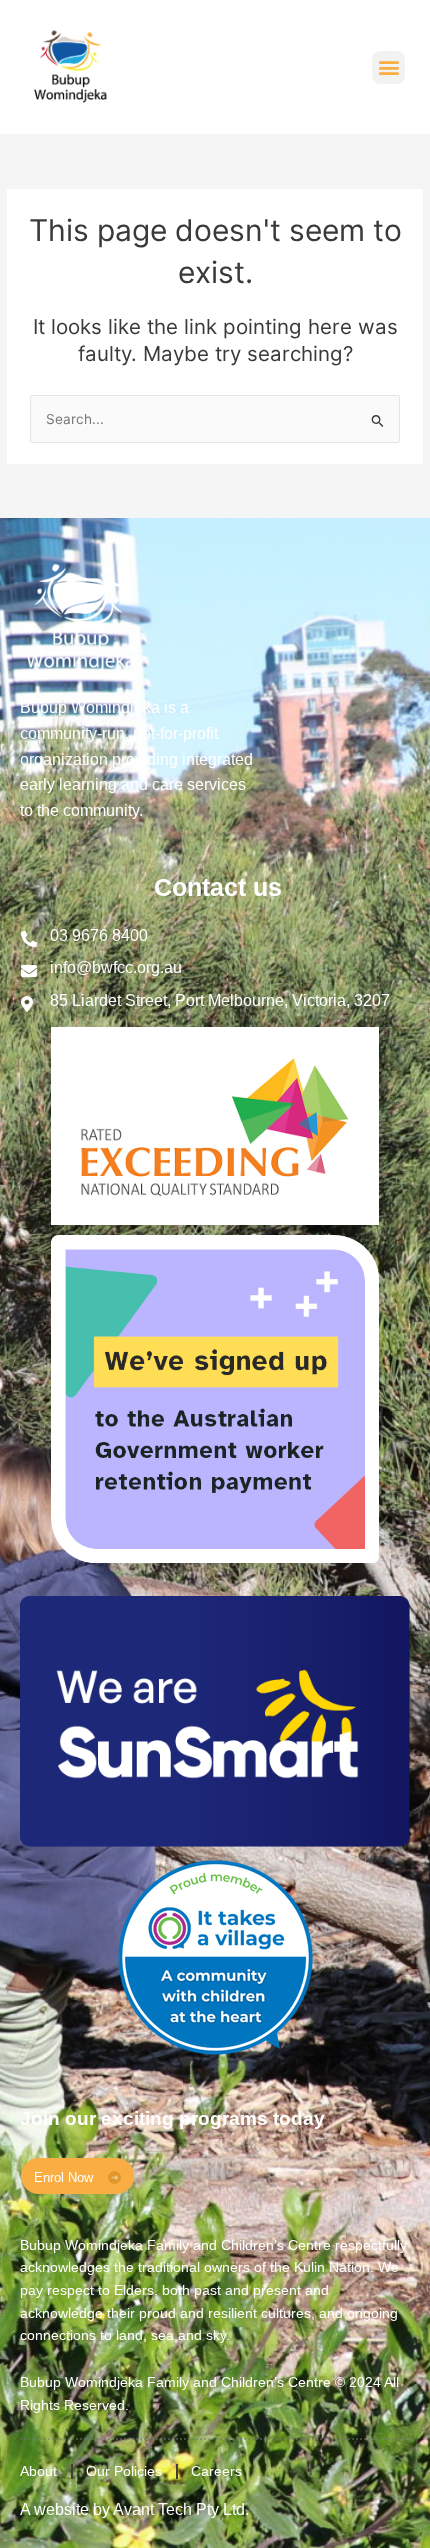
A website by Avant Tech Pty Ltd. (134, 2509)
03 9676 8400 (99, 935)
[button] (388, 67)
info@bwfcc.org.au (116, 967)
